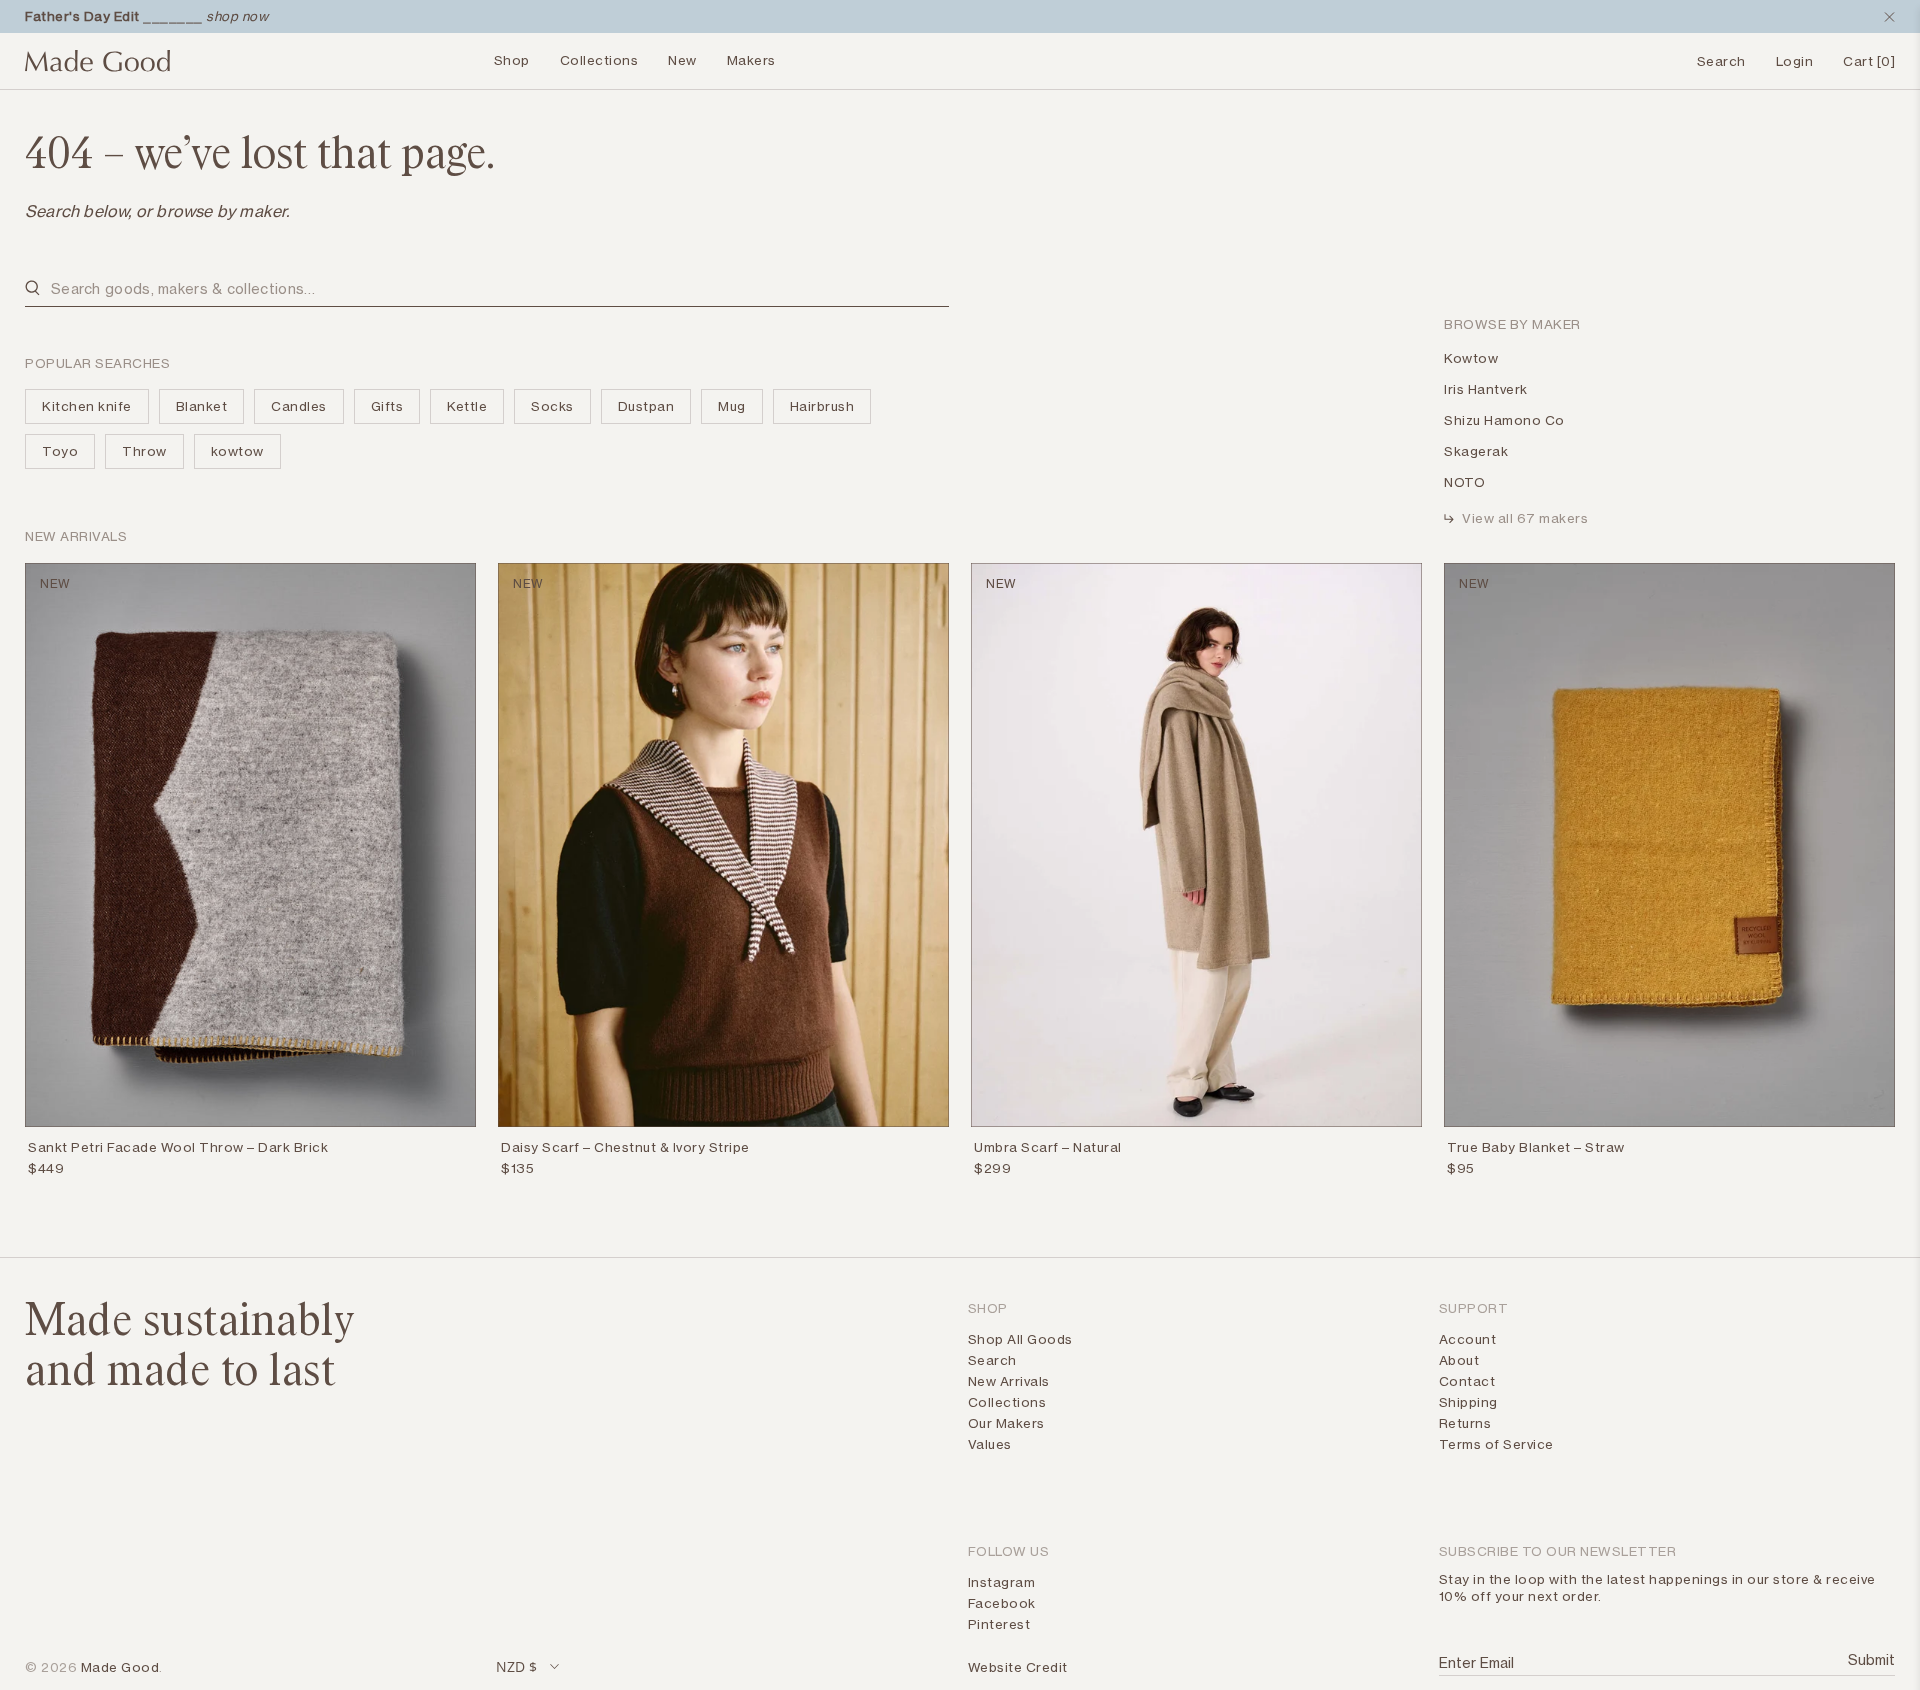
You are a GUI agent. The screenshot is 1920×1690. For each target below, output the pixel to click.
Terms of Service (1496, 1444)
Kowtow (1471, 358)
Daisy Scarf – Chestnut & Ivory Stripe (625, 1147)
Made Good (120, 1667)
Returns (1465, 1423)
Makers (751, 60)
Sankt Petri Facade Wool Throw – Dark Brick (178, 1147)
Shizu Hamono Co (1504, 420)
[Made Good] (97, 69)
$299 (992, 1168)
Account (1468, 1339)
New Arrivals (1009, 1381)
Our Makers (1006, 1423)
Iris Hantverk (1486, 389)
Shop (512, 60)
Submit (1869, 1659)
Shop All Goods (1020, 1339)
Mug (732, 406)
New (682, 60)
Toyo (60, 451)
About (1459, 1360)
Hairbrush (822, 406)
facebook (1002, 1603)
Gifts (387, 406)
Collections (599, 60)
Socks (552, 406)
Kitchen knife (87, 406)
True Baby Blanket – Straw (1536, 1147)
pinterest (999, 1624)
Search (992, 1360)
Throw (144, 451)
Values (990, 1444)
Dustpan (646, 406)
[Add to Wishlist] (464, 1151)
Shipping (1468, 1402)
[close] (1885, 17)
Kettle (467, 406)
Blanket (202, 406)
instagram (1002, 1582)
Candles (299, 406)
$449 (46, 1168)
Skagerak (1476, 451)
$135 (517, 1168)
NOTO (1464, 482)
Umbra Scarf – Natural (1048, 1147)
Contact (1467, 1381)
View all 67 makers (1525, 518)
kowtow (237, 451)
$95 (1461, 1168)
